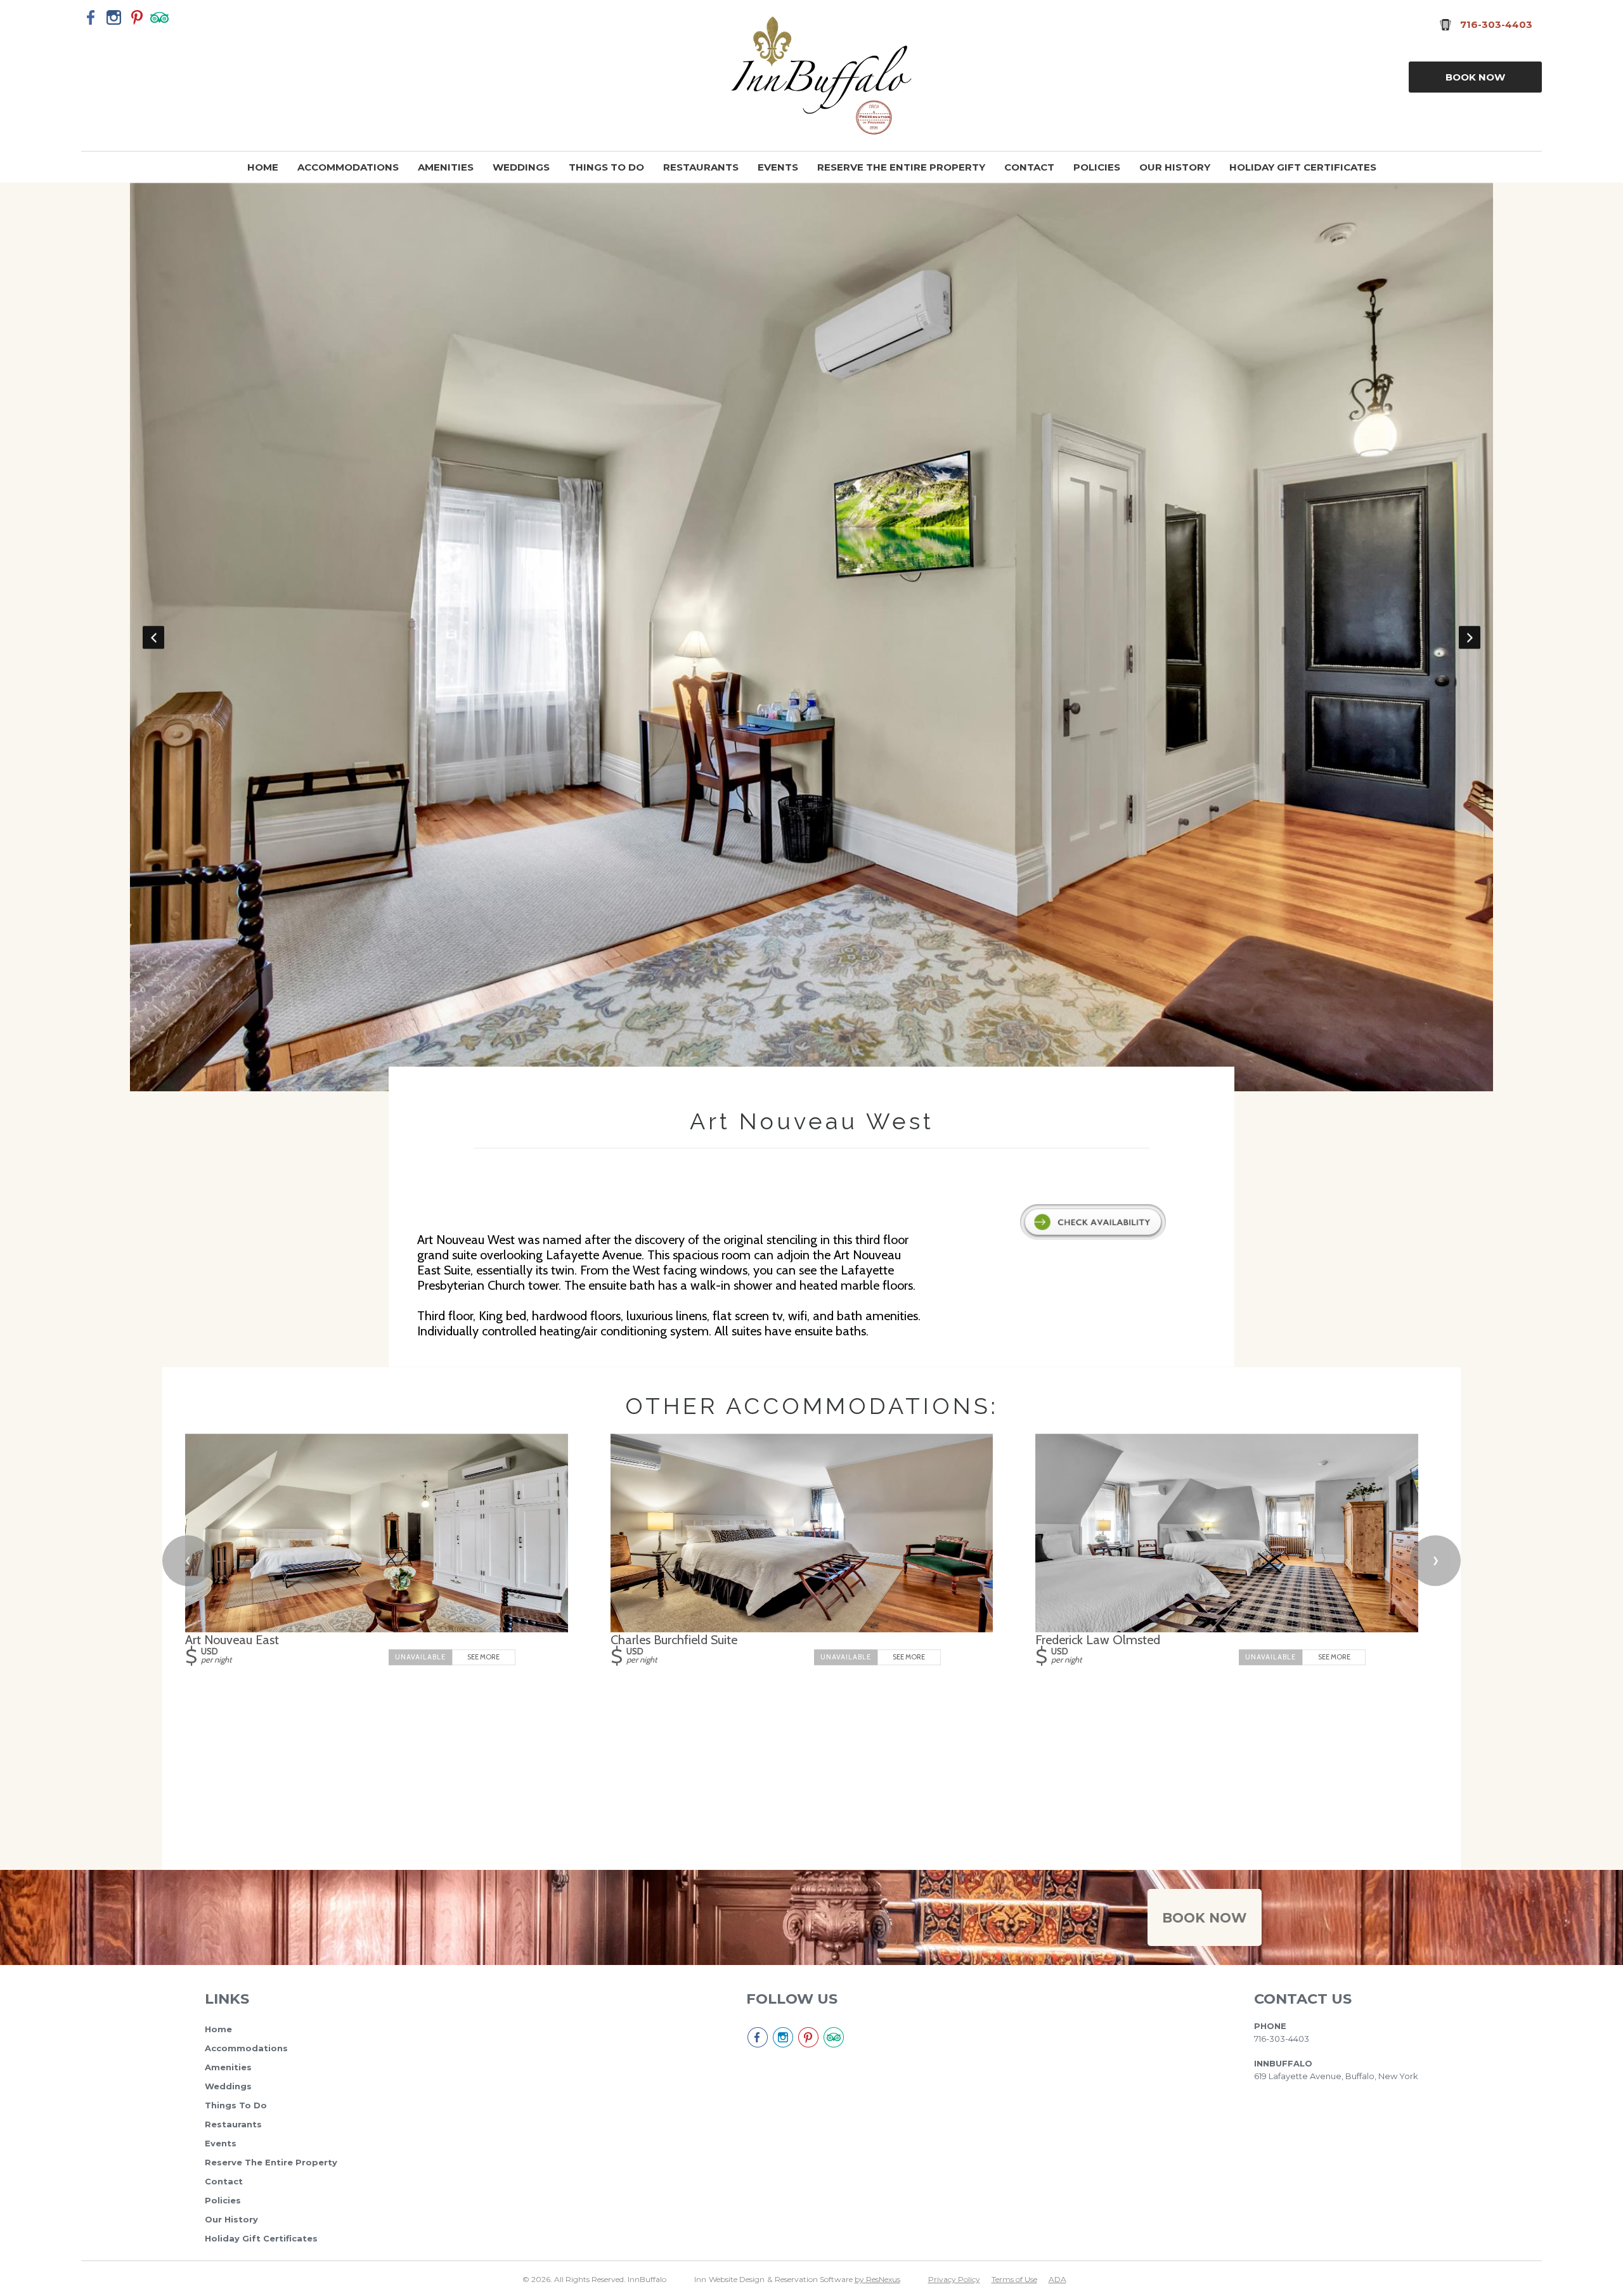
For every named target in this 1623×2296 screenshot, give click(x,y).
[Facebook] (91, 17)
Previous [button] (153, 637)
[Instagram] (114, 17)
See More (483, 1656)
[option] (812, 190)
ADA (1057, 2279)
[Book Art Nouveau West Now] (1093, 1236)
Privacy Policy (954, 2279)
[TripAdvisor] (160, 17)
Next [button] (1470, 637)
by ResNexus (877, 2279)
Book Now (1475, 77)
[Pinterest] (137, 17)
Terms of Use (1014, 2279)
